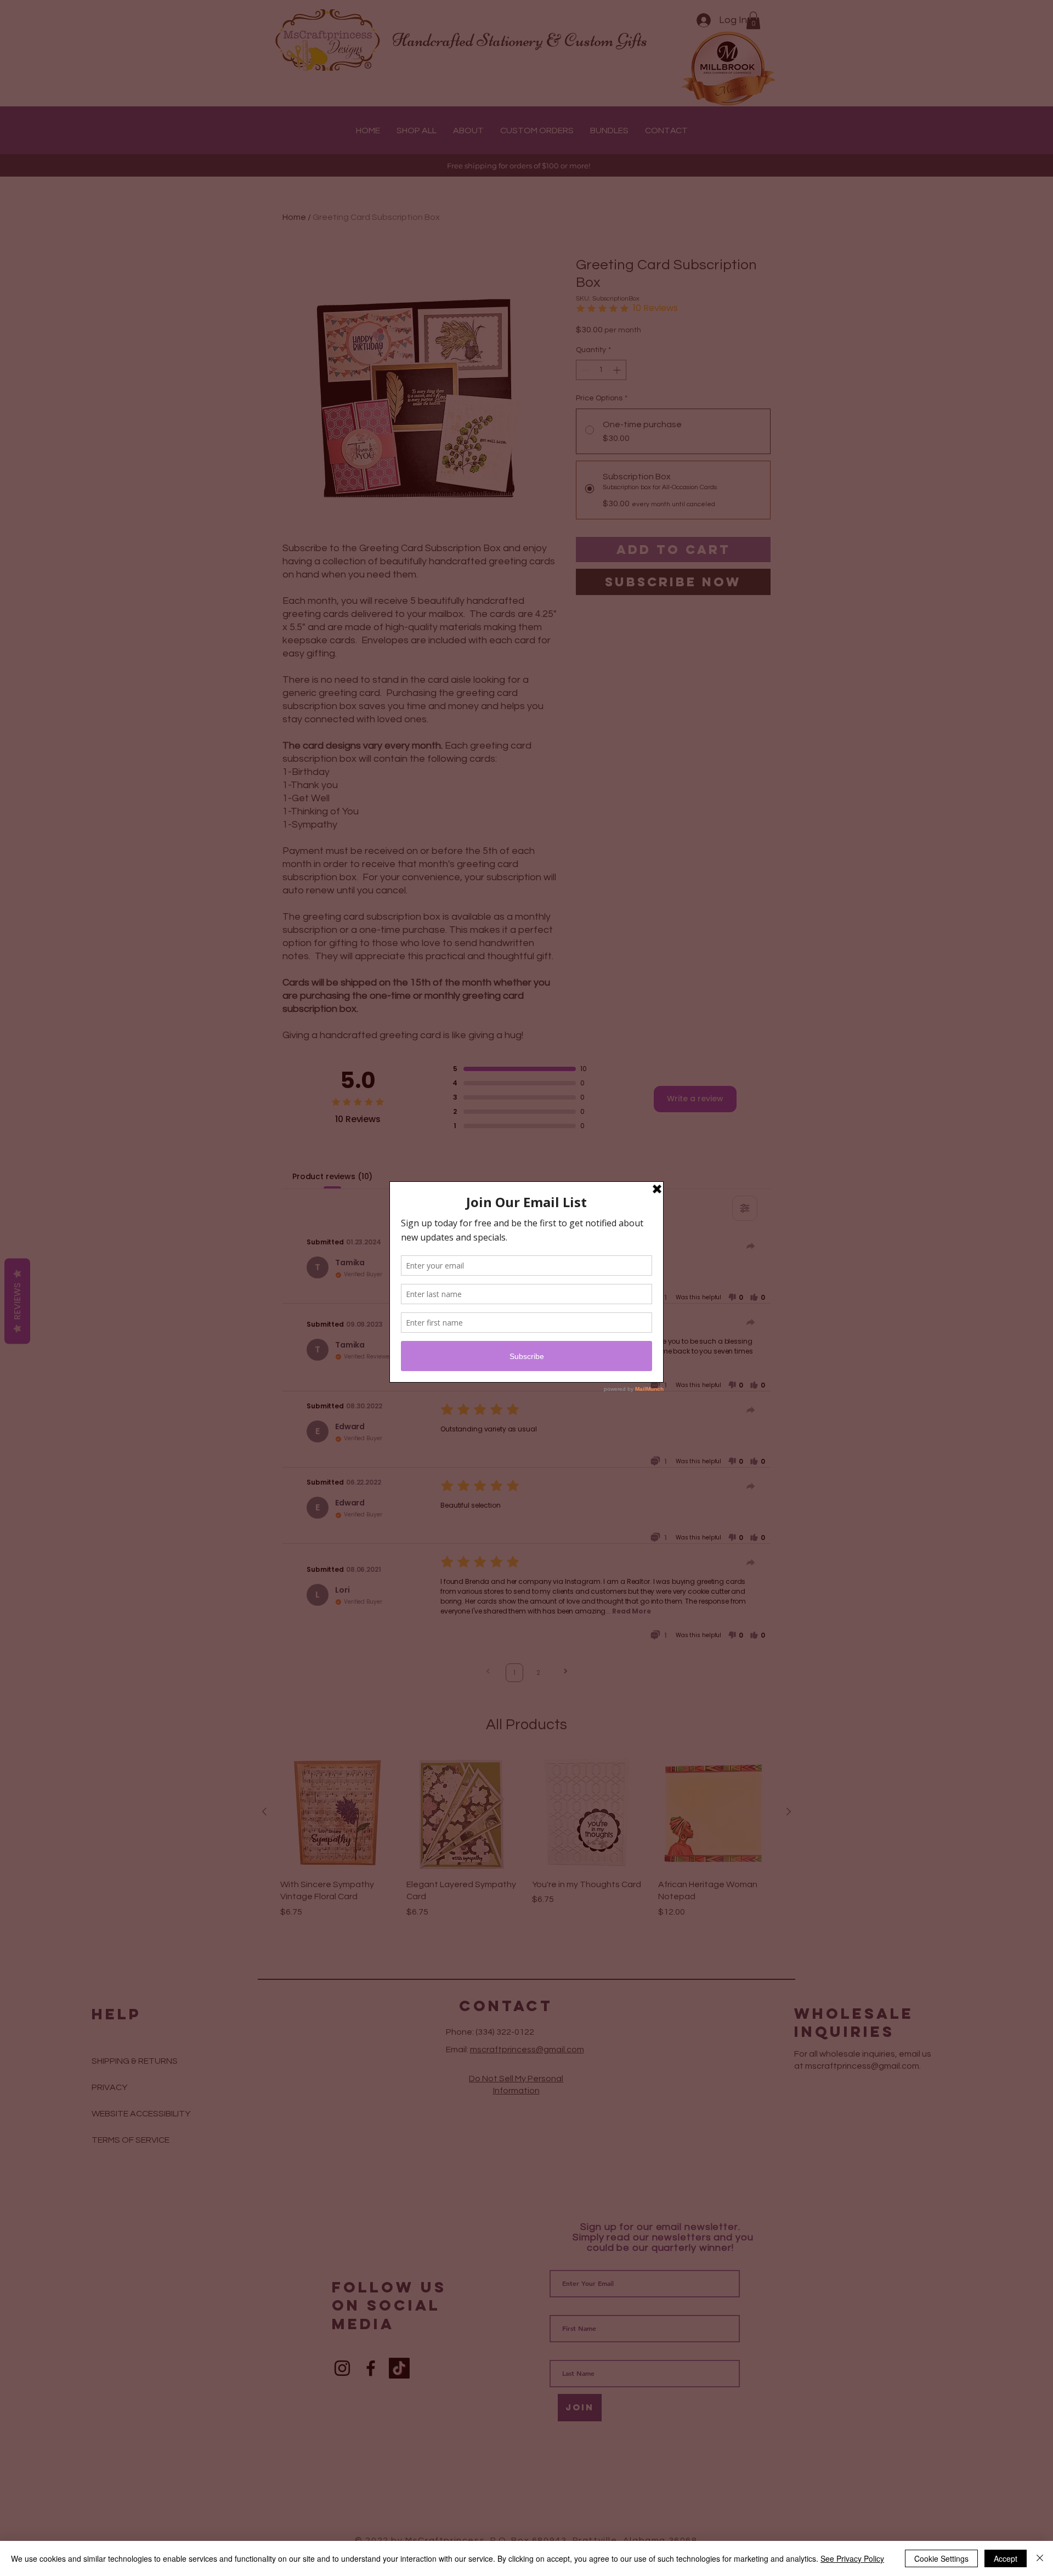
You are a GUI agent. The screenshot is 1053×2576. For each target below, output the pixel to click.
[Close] (1040, 2558)
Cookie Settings (941, 2558)
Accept (1006, 2558)
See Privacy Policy (852, 2558)
